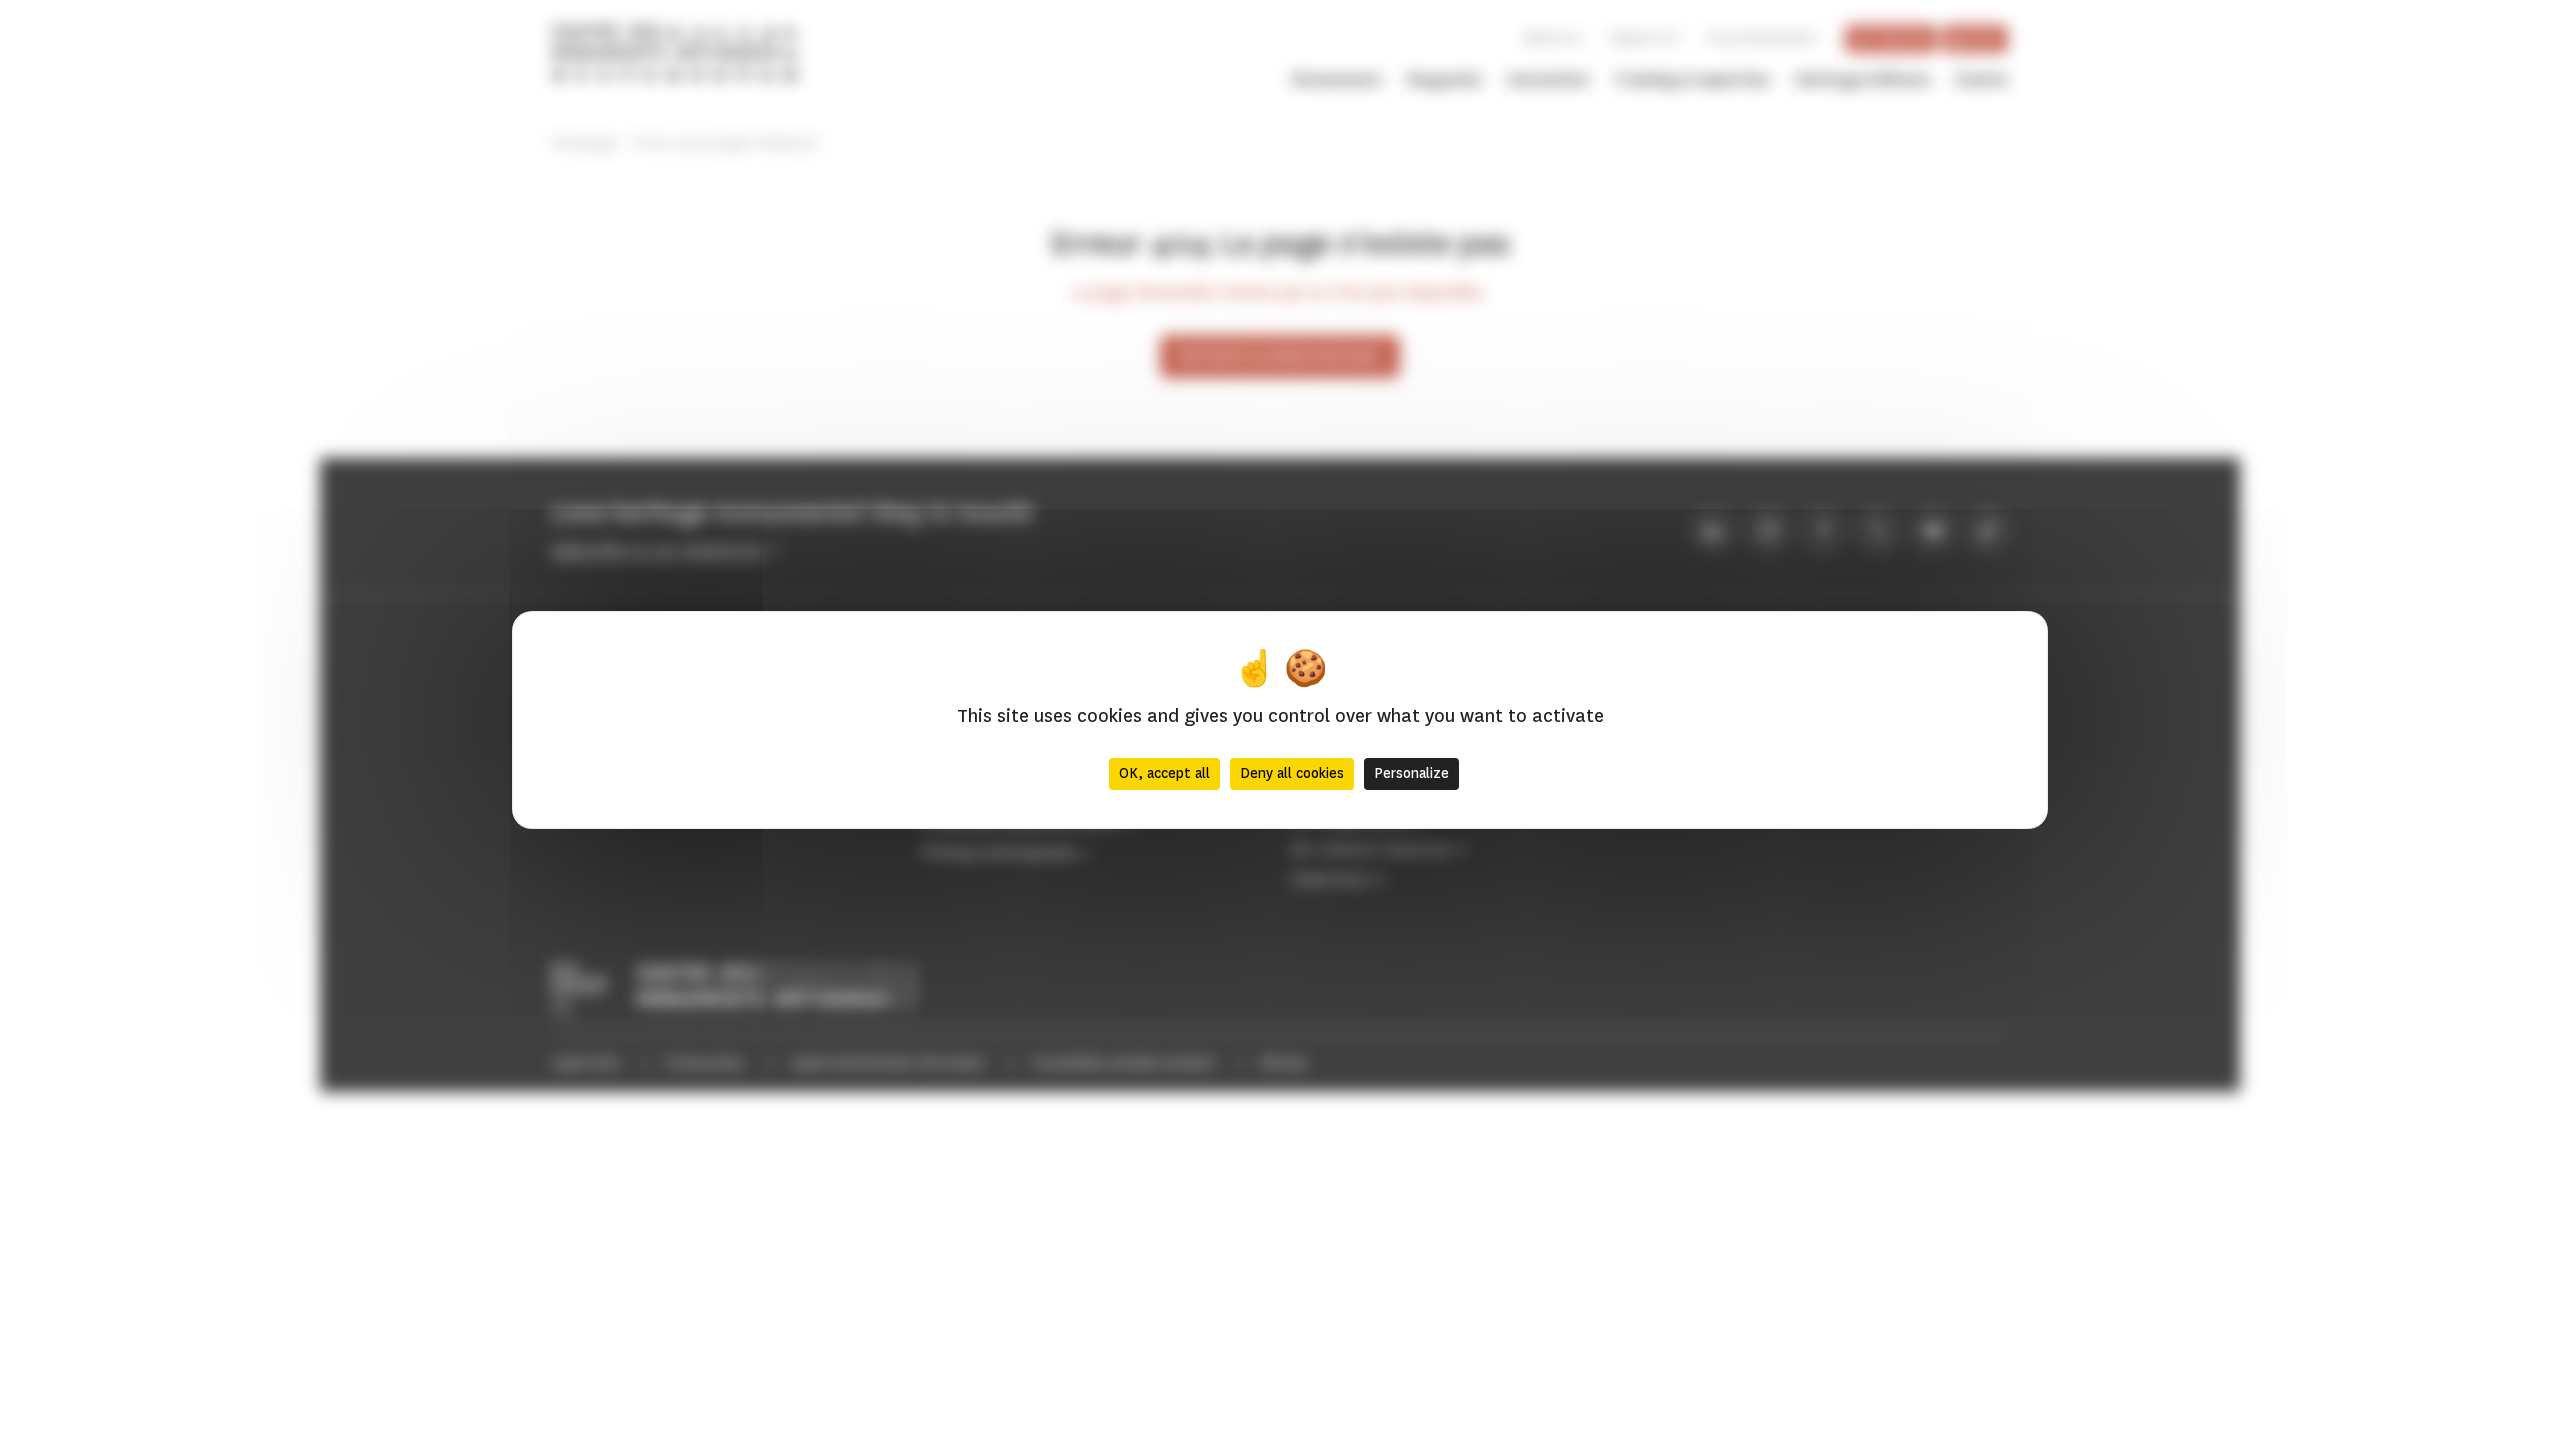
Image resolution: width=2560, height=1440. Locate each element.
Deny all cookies (1292, 773)
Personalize (1411, 773)
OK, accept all (1164, 773)
